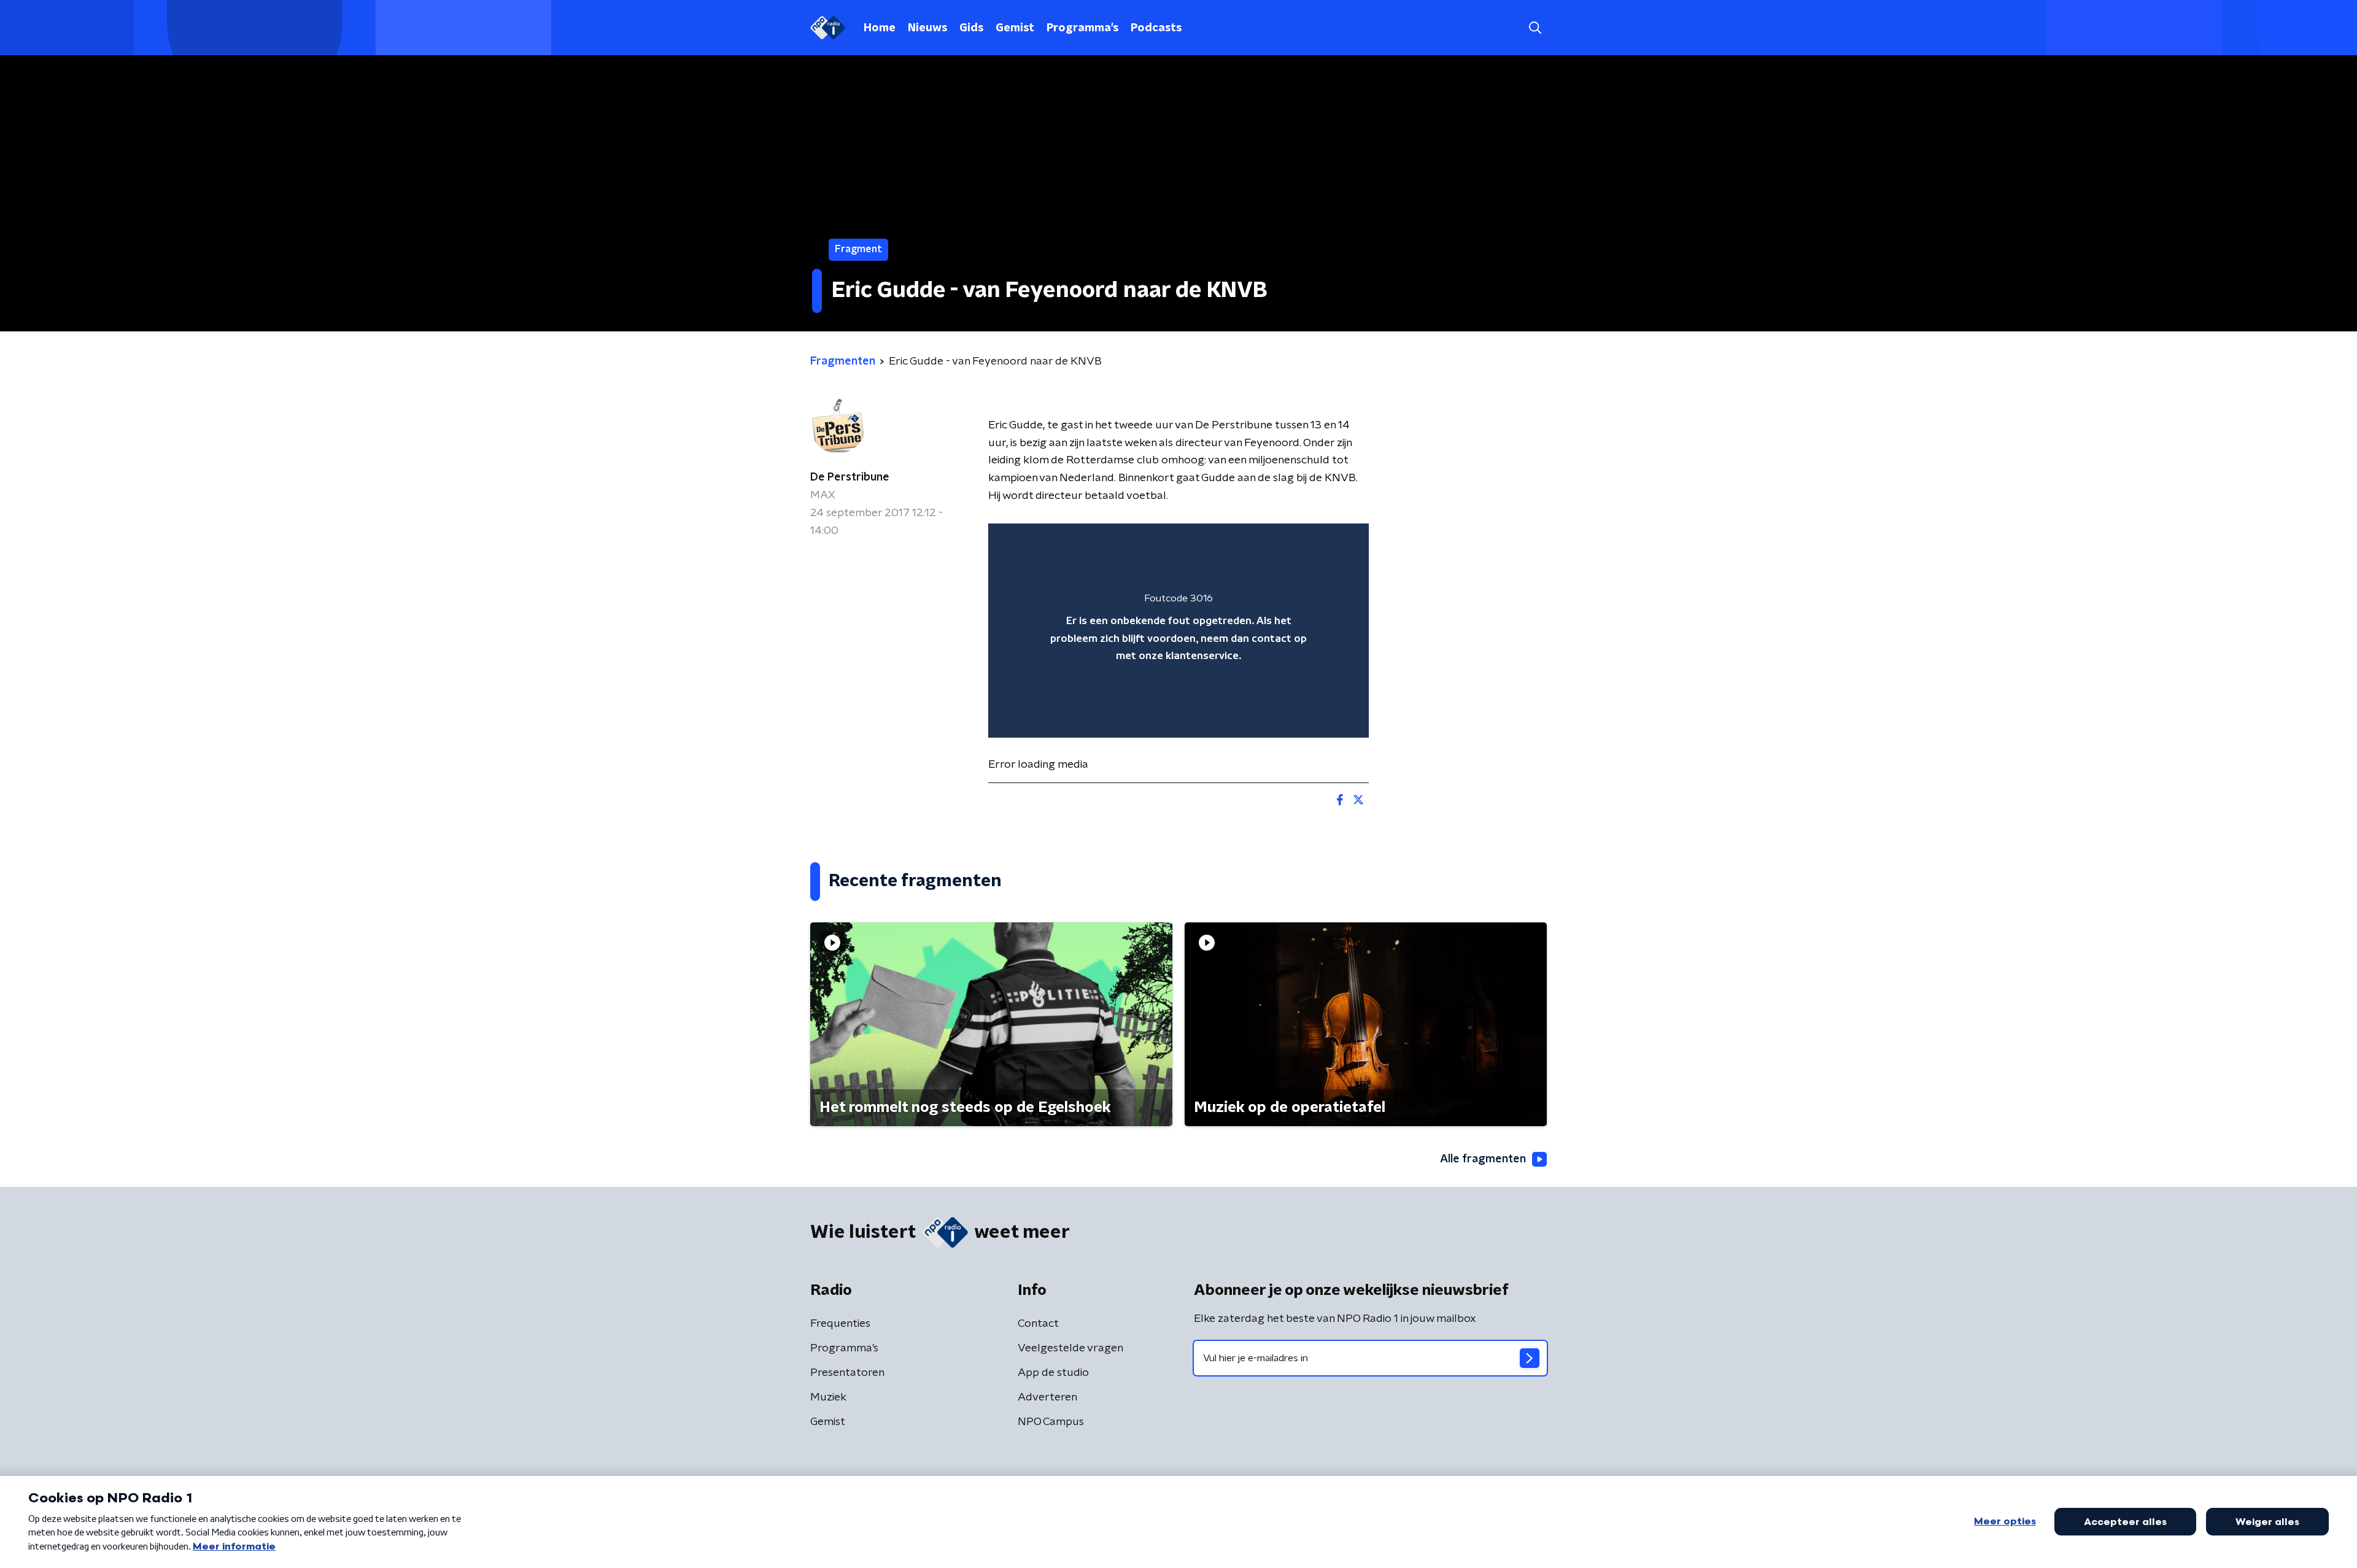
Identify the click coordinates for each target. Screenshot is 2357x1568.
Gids (971, 28)
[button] (1535, 28)
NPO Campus (1051, 1422)
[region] (1178, 631)
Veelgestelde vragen (1070, 1348)
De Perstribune (850, 477)
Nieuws (927, 28)
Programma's (1082, 28)
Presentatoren (847, 1373)
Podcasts (1156, 28)
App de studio (1053, 1373)
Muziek (828, 1397)
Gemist (1015, 28)
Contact (1038, 1324)
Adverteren (1047, 1397)
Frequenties (840, 1324)
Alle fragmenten (1483, 1159)
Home (880, 28)
